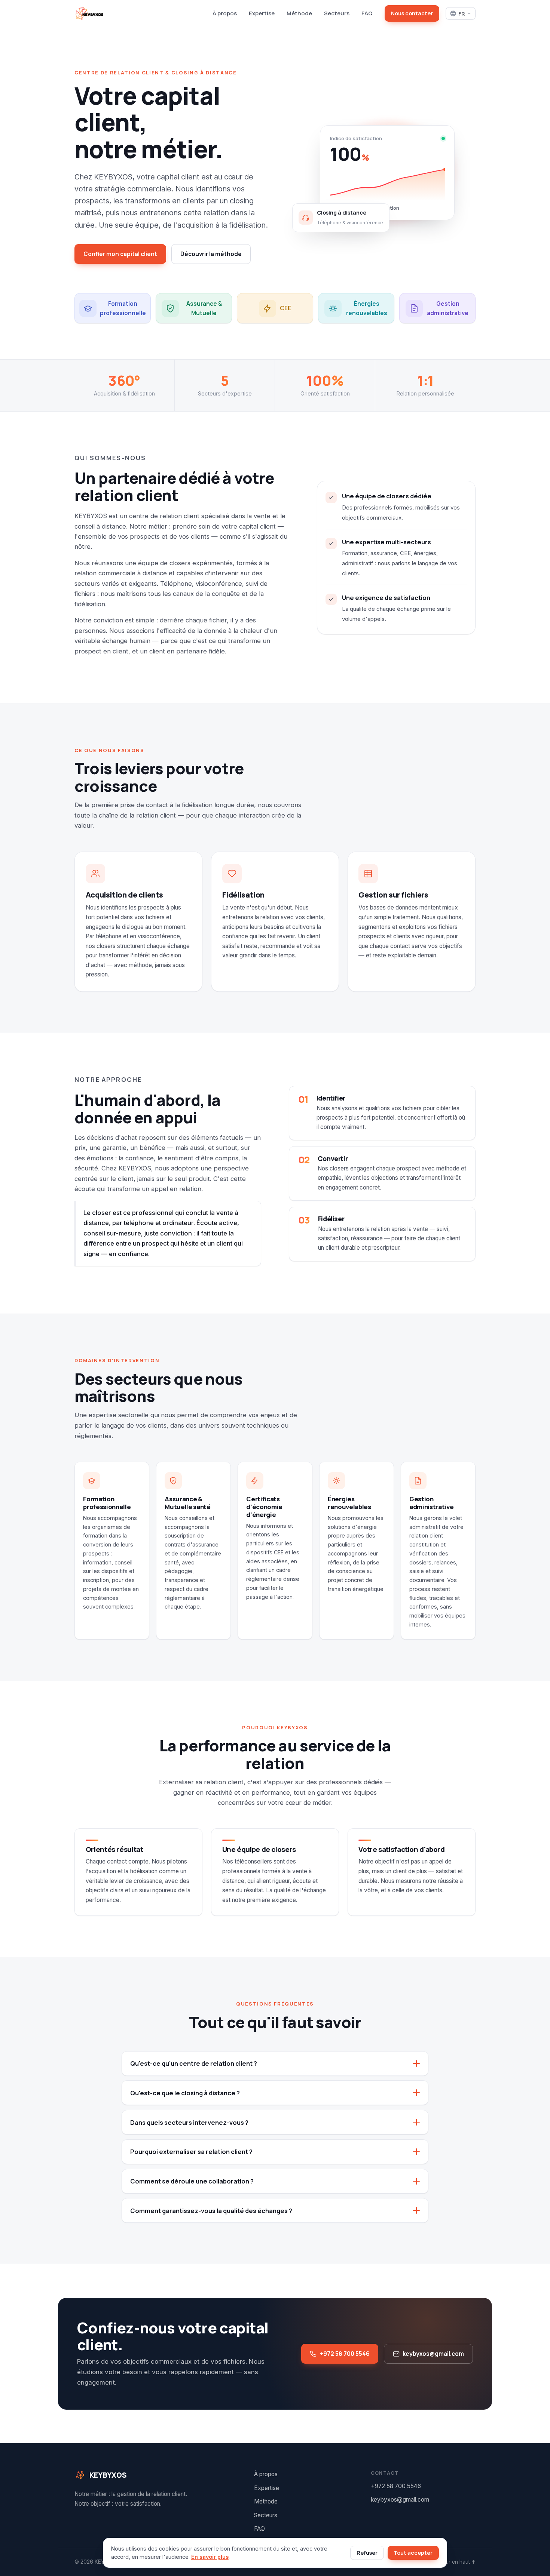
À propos (225, 13)
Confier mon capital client (120, 254)
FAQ (367, 13)
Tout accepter (413, 2553)
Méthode (299, 13)
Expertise (262, 13)
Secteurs (337, 13)
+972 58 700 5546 (345, 2354)
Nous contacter (412, 13)
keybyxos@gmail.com (433, 2354)
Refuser (367, 2553)
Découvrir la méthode (211, 254)
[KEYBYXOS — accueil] (89, 13)
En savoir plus (210, 2557)
